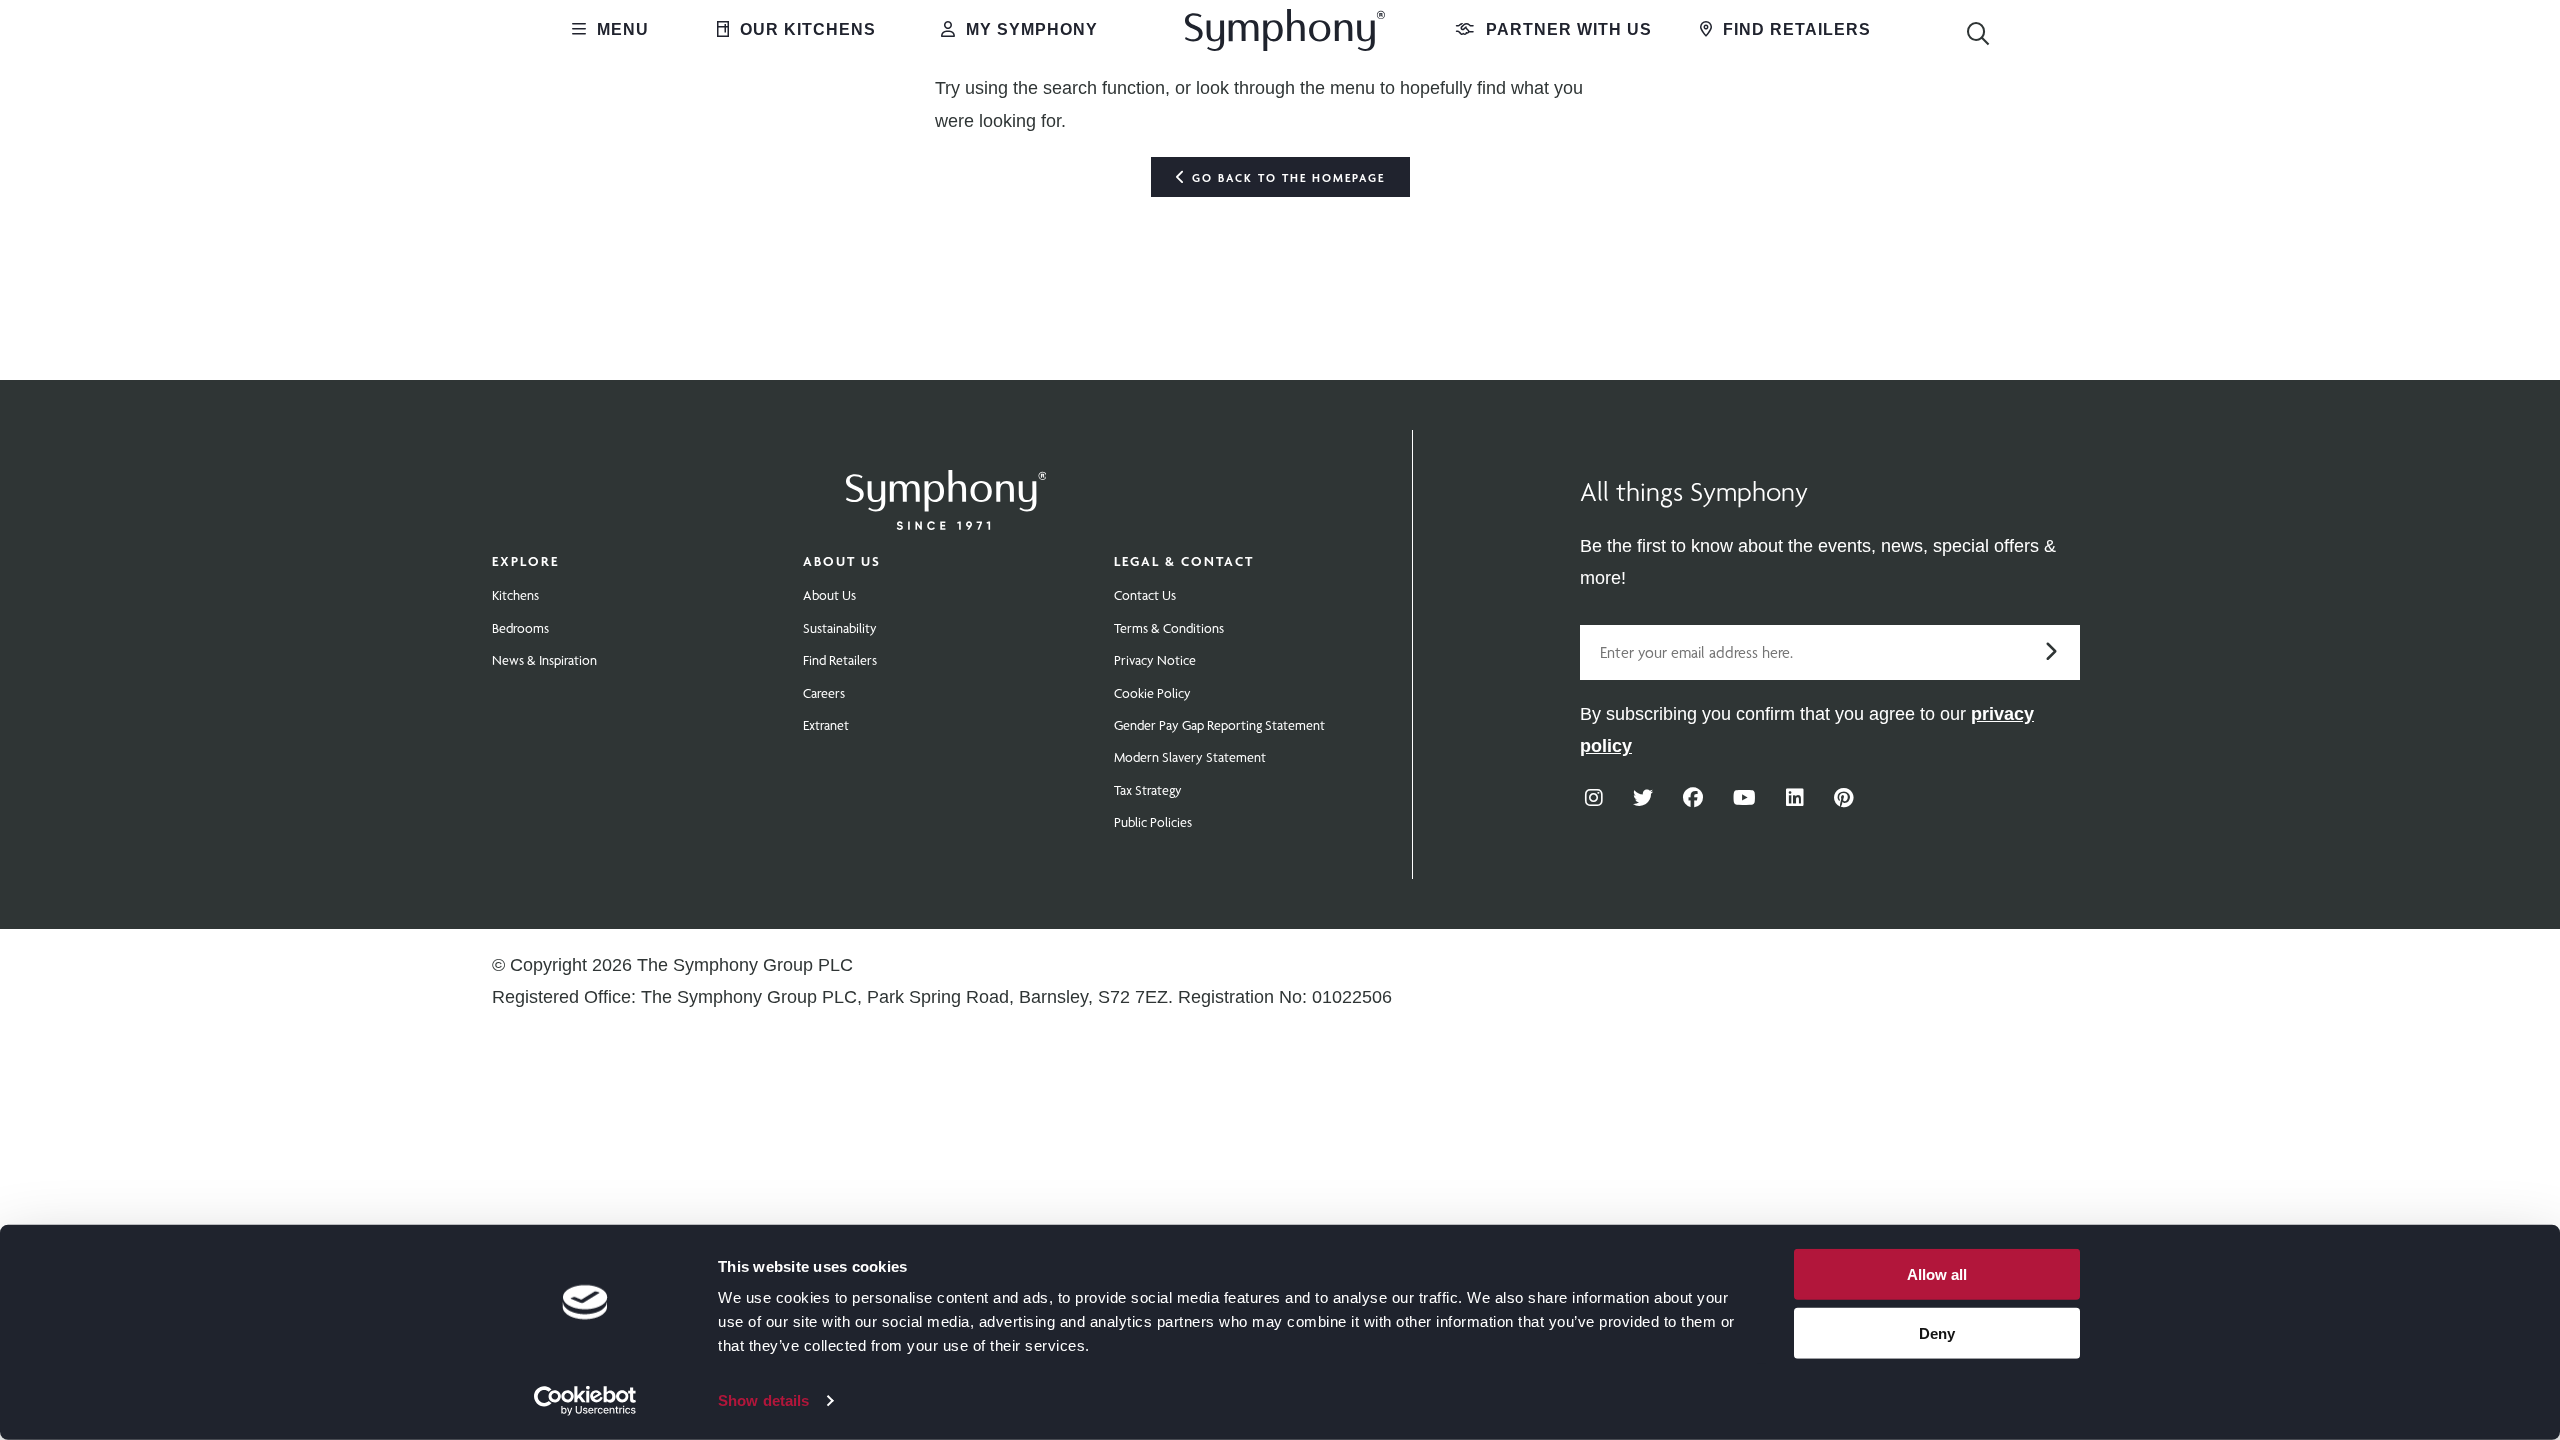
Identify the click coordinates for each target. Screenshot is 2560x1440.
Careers (824, 693)
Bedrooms (520, 628)
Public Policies (1153, 822)
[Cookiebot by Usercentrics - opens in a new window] (585, 1401)
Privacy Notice (1155, 660)
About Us (842, 561)
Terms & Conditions (1169, 628)
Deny (1937, 1332)
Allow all (1937, 1274)
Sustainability (840, 628)
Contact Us (1145, 595)
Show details (763, 1400)
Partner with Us (1566, 29)
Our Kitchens (805, 29)
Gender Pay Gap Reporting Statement (1219, 725)
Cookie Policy (1152, 693)
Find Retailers (1794, 29)
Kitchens (515, 595)
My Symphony (1029, 29)
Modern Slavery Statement (1190, 757)
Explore (525, 561)
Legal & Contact (1184, 561)
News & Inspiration (544, 660)
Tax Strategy (1148, 790)
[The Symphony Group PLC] (946, 486)
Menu (620, 29)
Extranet (826, 725)
